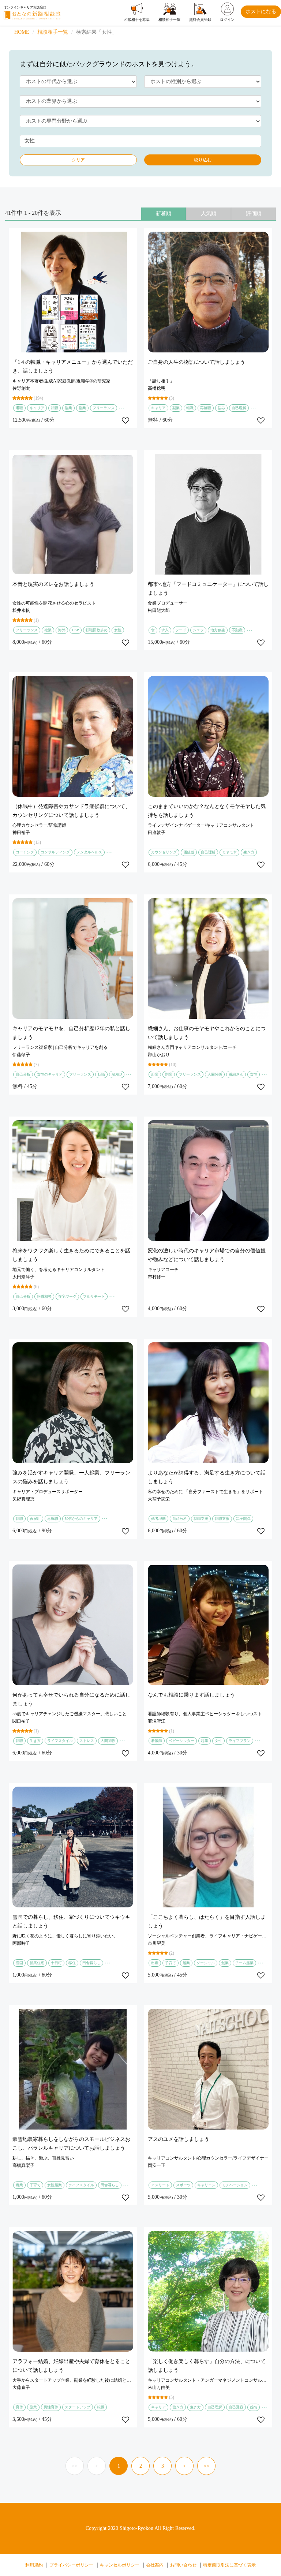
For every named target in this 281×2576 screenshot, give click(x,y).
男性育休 (51, 2407)
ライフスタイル (60, 1741)
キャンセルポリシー (120, 2565)
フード (181, 630)
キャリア (37, 408)
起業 (155, 1074)
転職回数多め (97, 630)
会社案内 (155, 2565)
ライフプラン (240, 1741)
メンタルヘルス (89, 852)
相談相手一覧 (53, 32)
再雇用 (35, 1519)
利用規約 (34, 2565)
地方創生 (218, 630)
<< (75, 2466)
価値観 (189, 852)
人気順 (209, 214)
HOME (22, 32)
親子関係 (243, 1519)
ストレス (87, 1741)
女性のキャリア (50, 1074)
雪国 (19, 1963)
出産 (155, 1963)
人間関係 (215, 1074)
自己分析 (23, 1074)
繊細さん (236, 1074)
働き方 (178, 2407)
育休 (19, 2407)
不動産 (237, 630)
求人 (165, 630)
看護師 (157, 1741)
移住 (72, 1963)
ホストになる (261, 12)
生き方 (249, 852)
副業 (82, 408)
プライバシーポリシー (71, 2565)
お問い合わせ (183, 2565)
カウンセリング (164, 852)
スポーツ (183, 2185)
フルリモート (94, 1296)
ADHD (117, 1074)
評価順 (254, 214)
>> (206, 2466)
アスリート (160, 2185)
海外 (62, 630)
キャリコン (206, 2185)
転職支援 (222, 1519)
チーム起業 (244, 1963)
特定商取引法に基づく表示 (229, 2565)
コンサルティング (55, 852)
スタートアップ (78, 2407)
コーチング (25, 852)
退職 (19, 408)
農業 (19, 2185)
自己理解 (239, 408)
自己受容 (236, 2407)
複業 (68, 408)
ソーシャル (206, 1963)
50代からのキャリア (81, 1519)
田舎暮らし (91, 1963)
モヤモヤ (229, 852)
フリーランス (104, 408)
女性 (118, 630)
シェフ (198, 630)
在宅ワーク (67, 1296)
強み (221, 408)
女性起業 (55, 2185)
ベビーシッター (181, 1741)
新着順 (164, 214)
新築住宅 (37, 1963)
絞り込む (203, 160)
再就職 (206, 408)
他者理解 (158, 1519)
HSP (76, 630)
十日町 (56, 1963)
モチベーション (235, 2185)
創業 (225, 1963)
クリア (78, 160)
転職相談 (44, 1296)
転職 (55, 408)
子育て (171, 1963)
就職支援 (201, 1519)
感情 (254, 2407)
